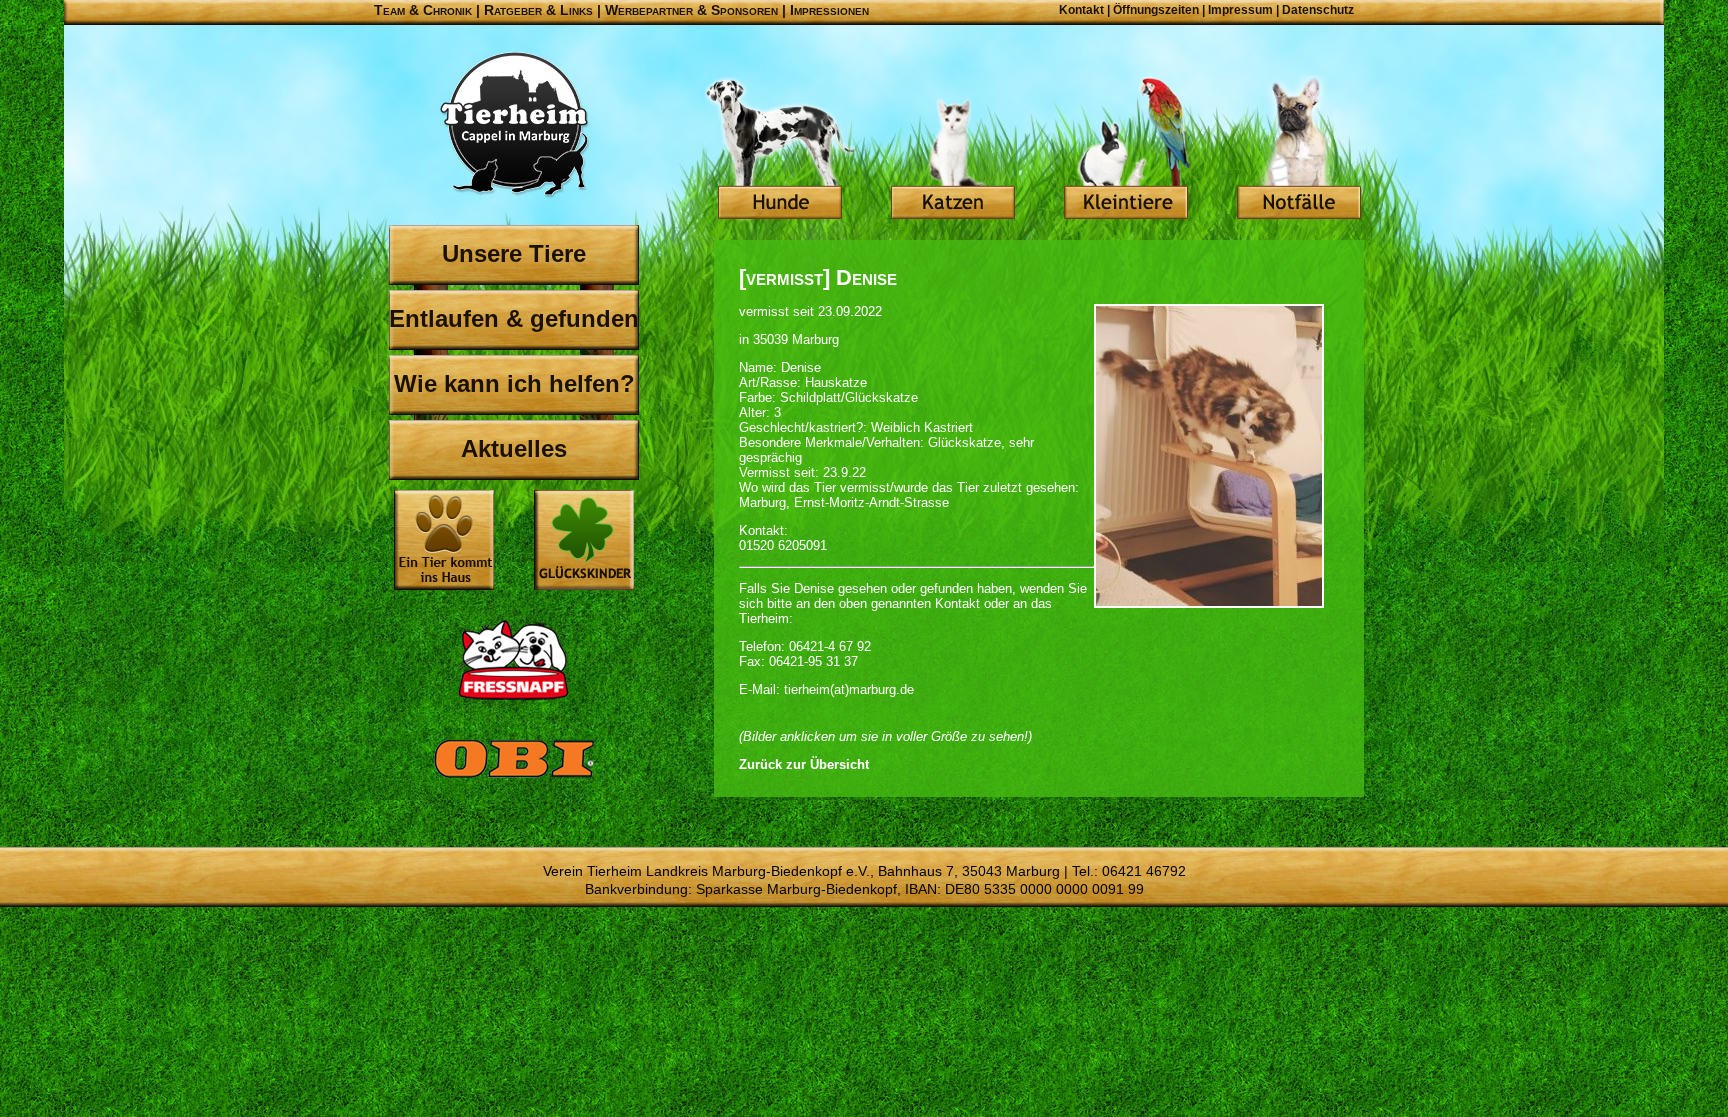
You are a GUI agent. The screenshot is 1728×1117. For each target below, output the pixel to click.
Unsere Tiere (514, 253)
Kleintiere (1126, 150)
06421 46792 (1144, 871)
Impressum (1240, 10)
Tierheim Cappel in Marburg (514, 125)
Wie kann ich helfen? (514, 383)
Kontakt (1081, 10)
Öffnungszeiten (1156, 10)
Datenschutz (1318, 10)
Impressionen (829, 10)
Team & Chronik (423, 10)
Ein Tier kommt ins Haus (444, 540)
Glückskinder (584, 542)
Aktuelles (514, 448)
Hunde (780, 150)
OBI (514, 780)
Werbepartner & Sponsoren (691, 10)
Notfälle (1299, 150)
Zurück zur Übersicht (804, 764)
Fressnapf (514, 660)
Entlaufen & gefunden (514, 318)
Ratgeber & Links (538, 10)
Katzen (953, 150)
